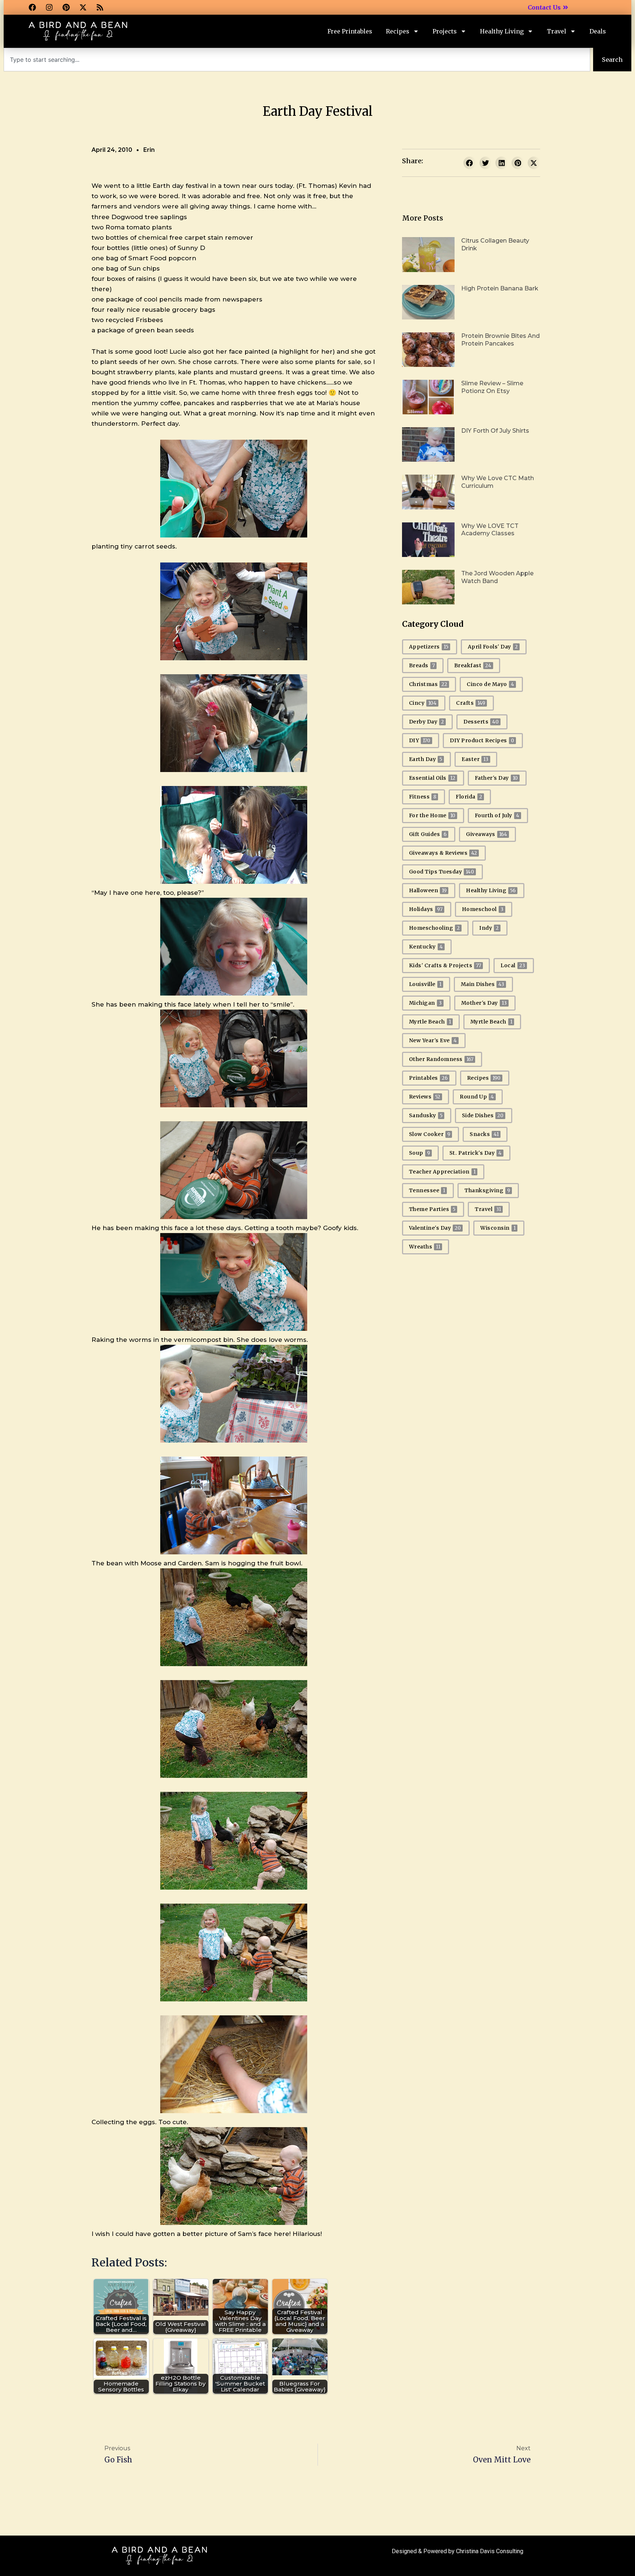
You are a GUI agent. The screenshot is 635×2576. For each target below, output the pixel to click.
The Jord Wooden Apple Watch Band (497, 577)
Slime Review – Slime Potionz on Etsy (492, 387)
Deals (598, 31)
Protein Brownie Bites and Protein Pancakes (501, 340)
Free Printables (350, 31)
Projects (445, 31)
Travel (557, 31)
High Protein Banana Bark (500, 288)
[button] (470, 163)
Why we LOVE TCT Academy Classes (490, 530)
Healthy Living (502, 31)
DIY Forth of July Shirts (495, 431)
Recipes (398, 31)
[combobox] (297, 60)
